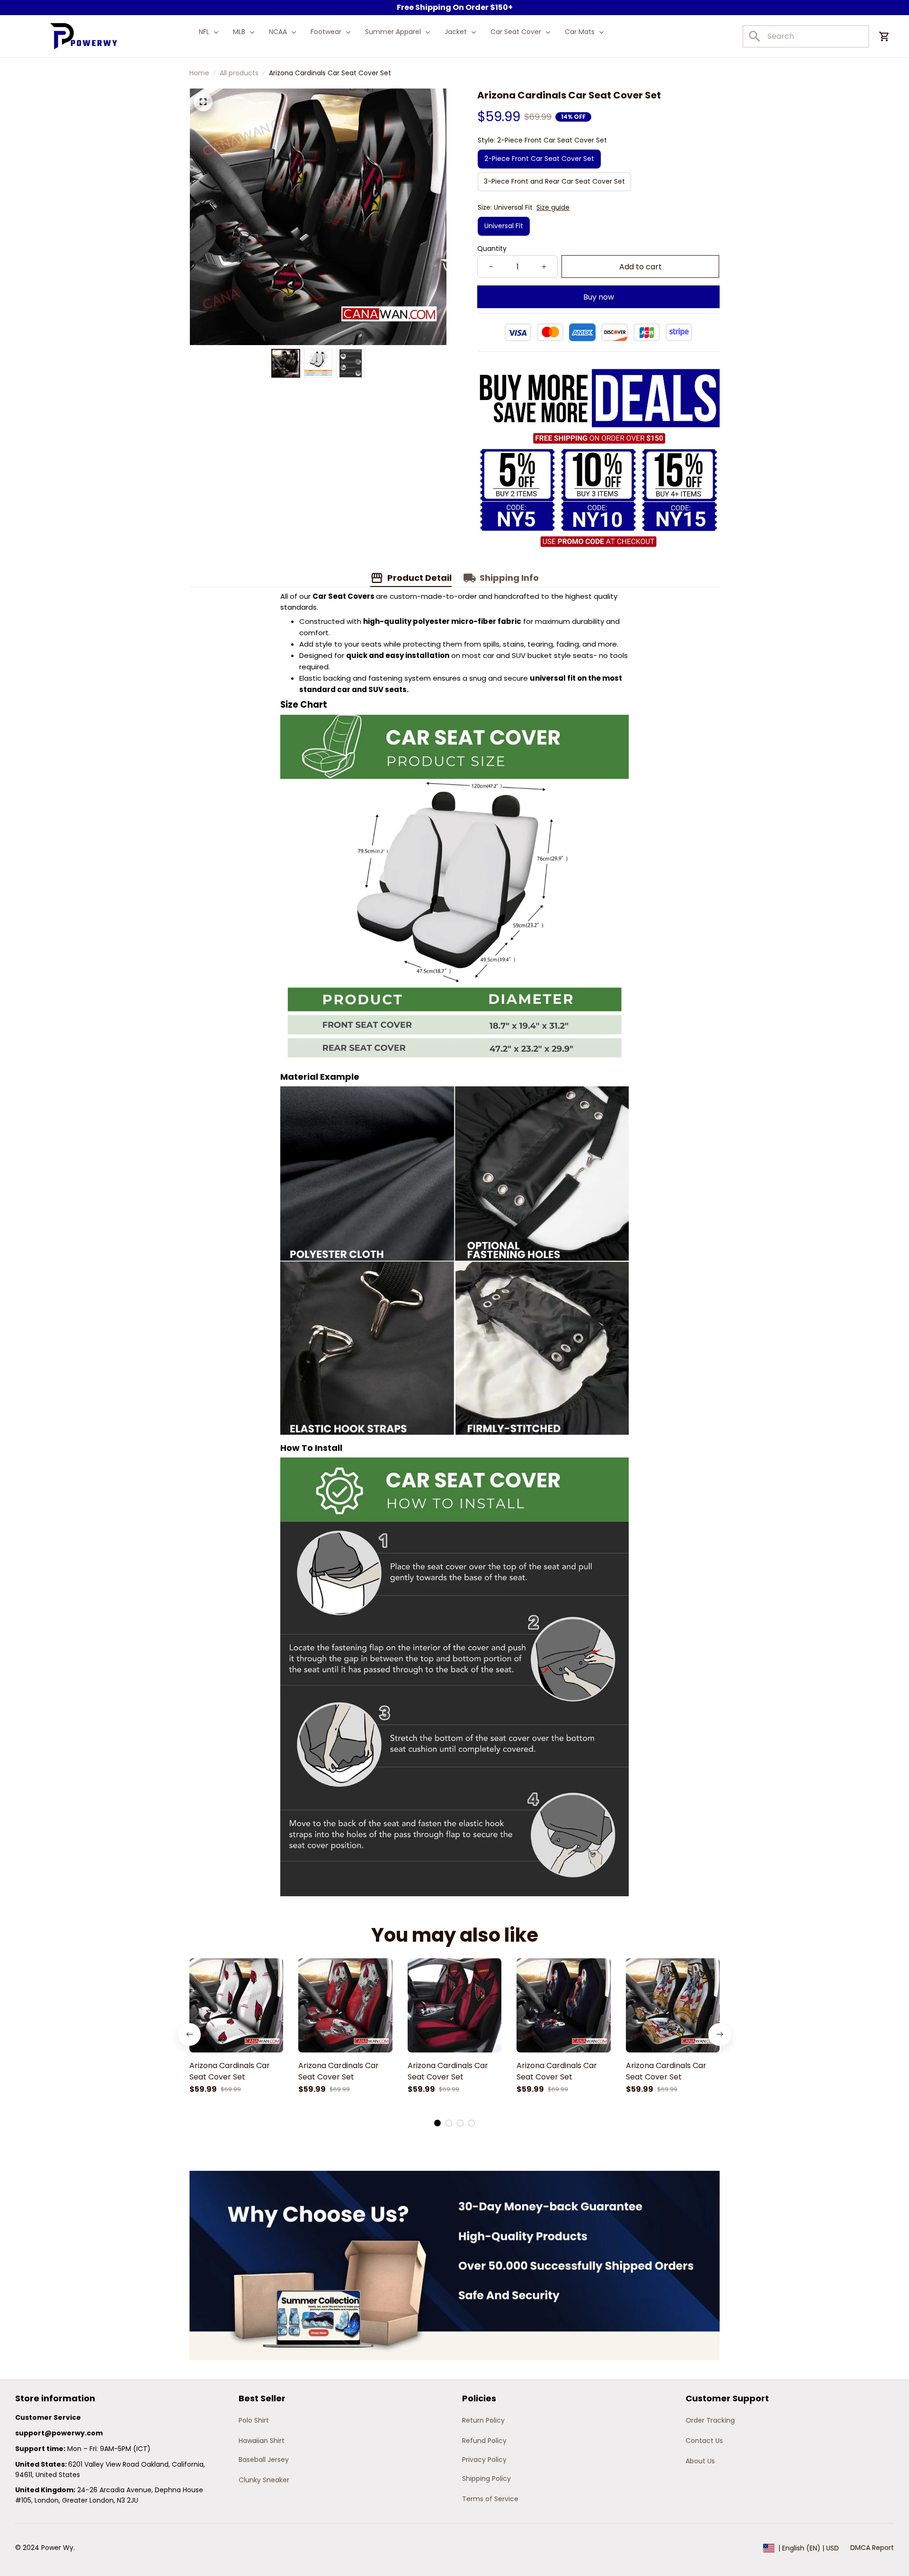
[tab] (437, 2123)
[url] (59, 2434)
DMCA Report (872, 2548)
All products (239, 73)
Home (199, 73)
